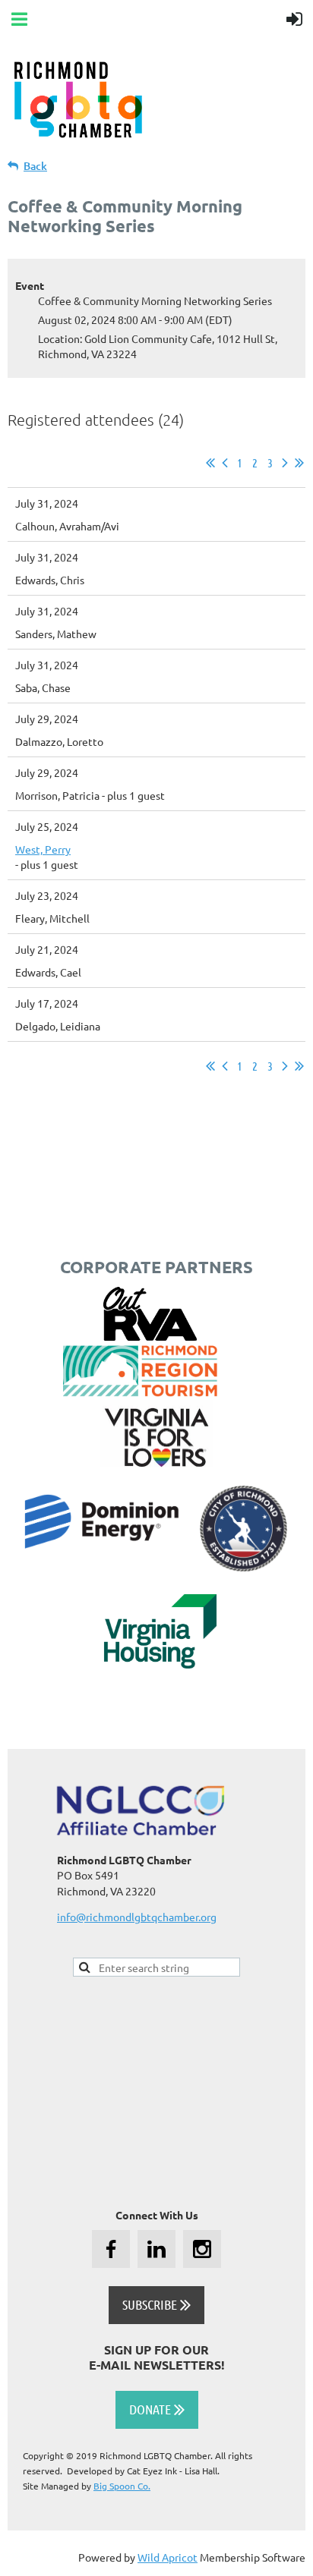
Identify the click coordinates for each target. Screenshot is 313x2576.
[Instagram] (202, 2249)
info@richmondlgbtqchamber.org (137, 1917)
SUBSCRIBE (156, 2304)
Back (35, 166)
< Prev (225, 463)
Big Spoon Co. (122, 2486)
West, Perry (43, 849)
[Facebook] (111, 2249)
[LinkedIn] (156, 2249)
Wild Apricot (168, 2557)
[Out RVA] (150, 1336)
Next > (285, 463)
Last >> (299, 463)
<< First (210, 463)
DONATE (157, 2409)
